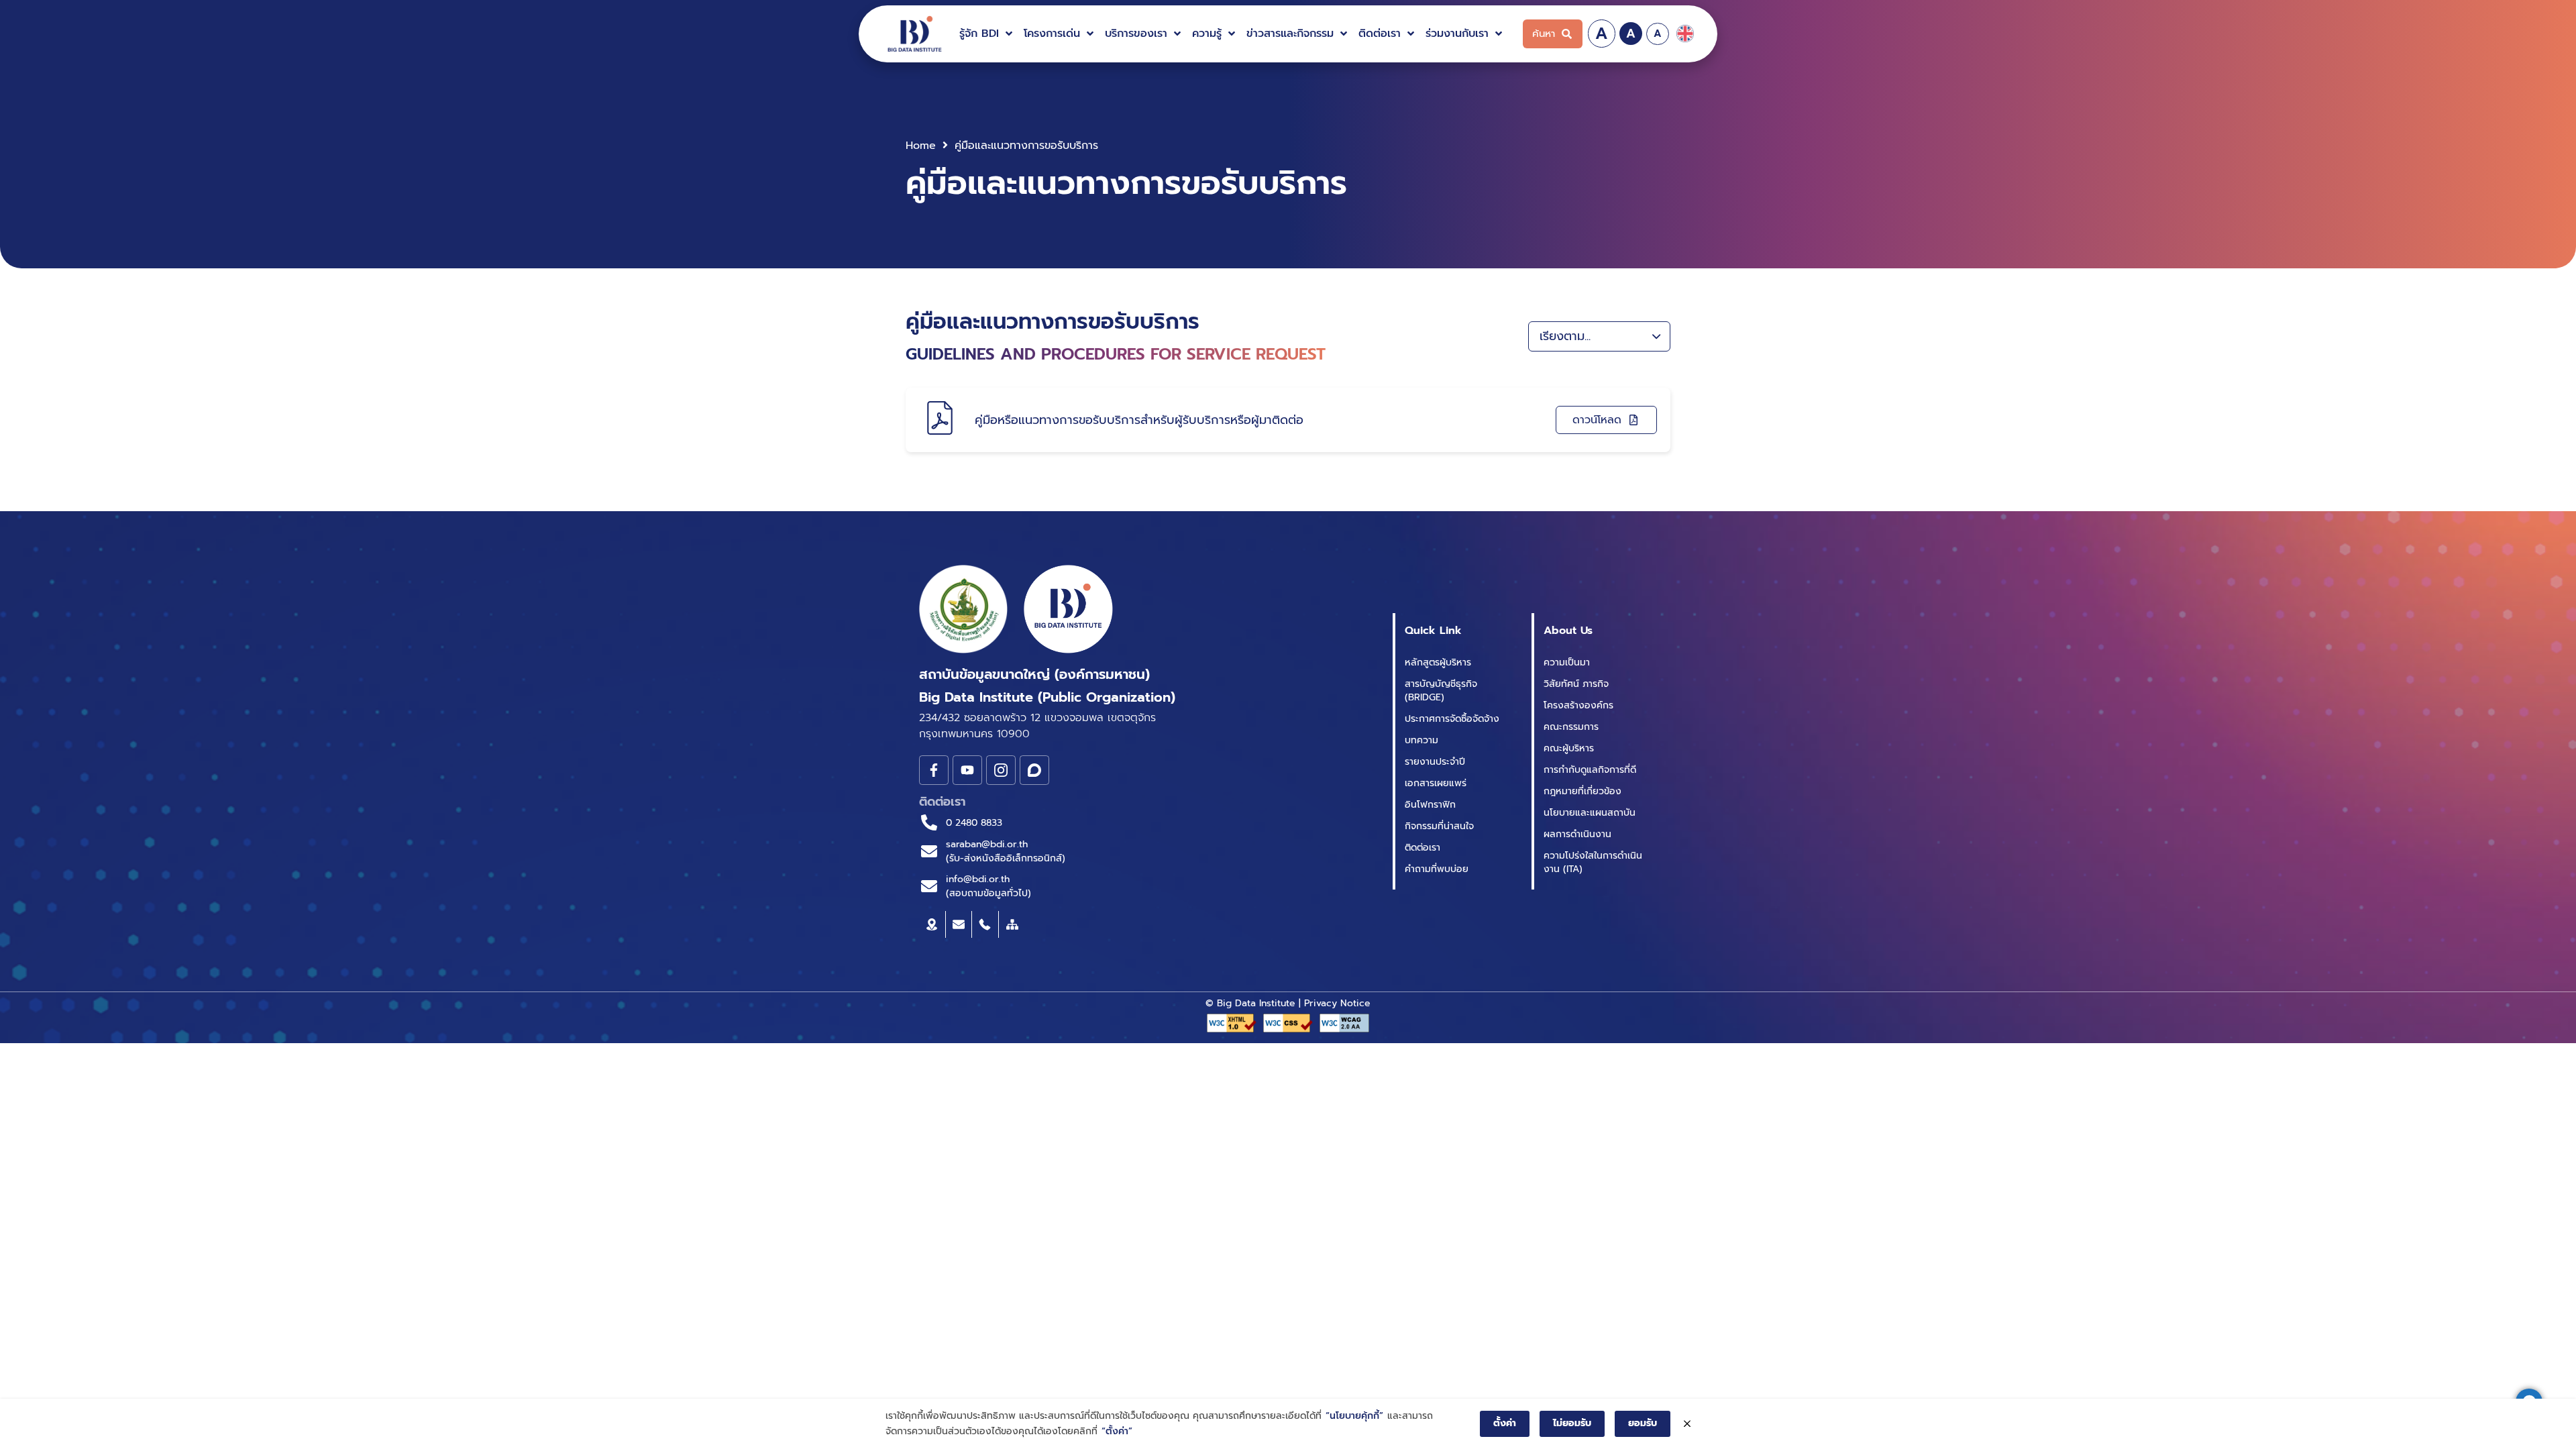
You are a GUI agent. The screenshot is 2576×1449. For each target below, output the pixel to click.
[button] (987, 34)
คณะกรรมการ (1571, 727)
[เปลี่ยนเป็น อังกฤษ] (1685, 34)
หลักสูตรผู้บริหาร (1438, 662)
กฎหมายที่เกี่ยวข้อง (1582, 791)
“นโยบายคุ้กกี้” (1354, 1416)
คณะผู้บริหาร (1569, 748)
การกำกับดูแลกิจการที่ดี (1590, 770)
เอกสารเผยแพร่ (1436, 783)
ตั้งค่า (1505, 1423)
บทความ (1421, 740)
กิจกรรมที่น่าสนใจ (1439, 826)
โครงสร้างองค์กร (1578, 705)
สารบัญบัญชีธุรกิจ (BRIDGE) (1441, 691)
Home (921, 146)
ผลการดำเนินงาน (1577, 834)
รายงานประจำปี (1435, 762)
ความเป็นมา (1567, 662)
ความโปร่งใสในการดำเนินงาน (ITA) (1593, 862)
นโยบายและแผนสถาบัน (1590, 813)
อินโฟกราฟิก (1430, 805)
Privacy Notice (1337, 1003)
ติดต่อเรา (1423, 848)
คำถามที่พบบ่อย (1437, 869)
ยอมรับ (1643, 1423)
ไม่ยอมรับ (1572, 1423)
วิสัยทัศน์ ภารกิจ (1576, 684)
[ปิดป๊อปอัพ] (1687, 1424)
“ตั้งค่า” (1117, 1431)
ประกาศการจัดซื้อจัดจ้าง (1452, 719)
